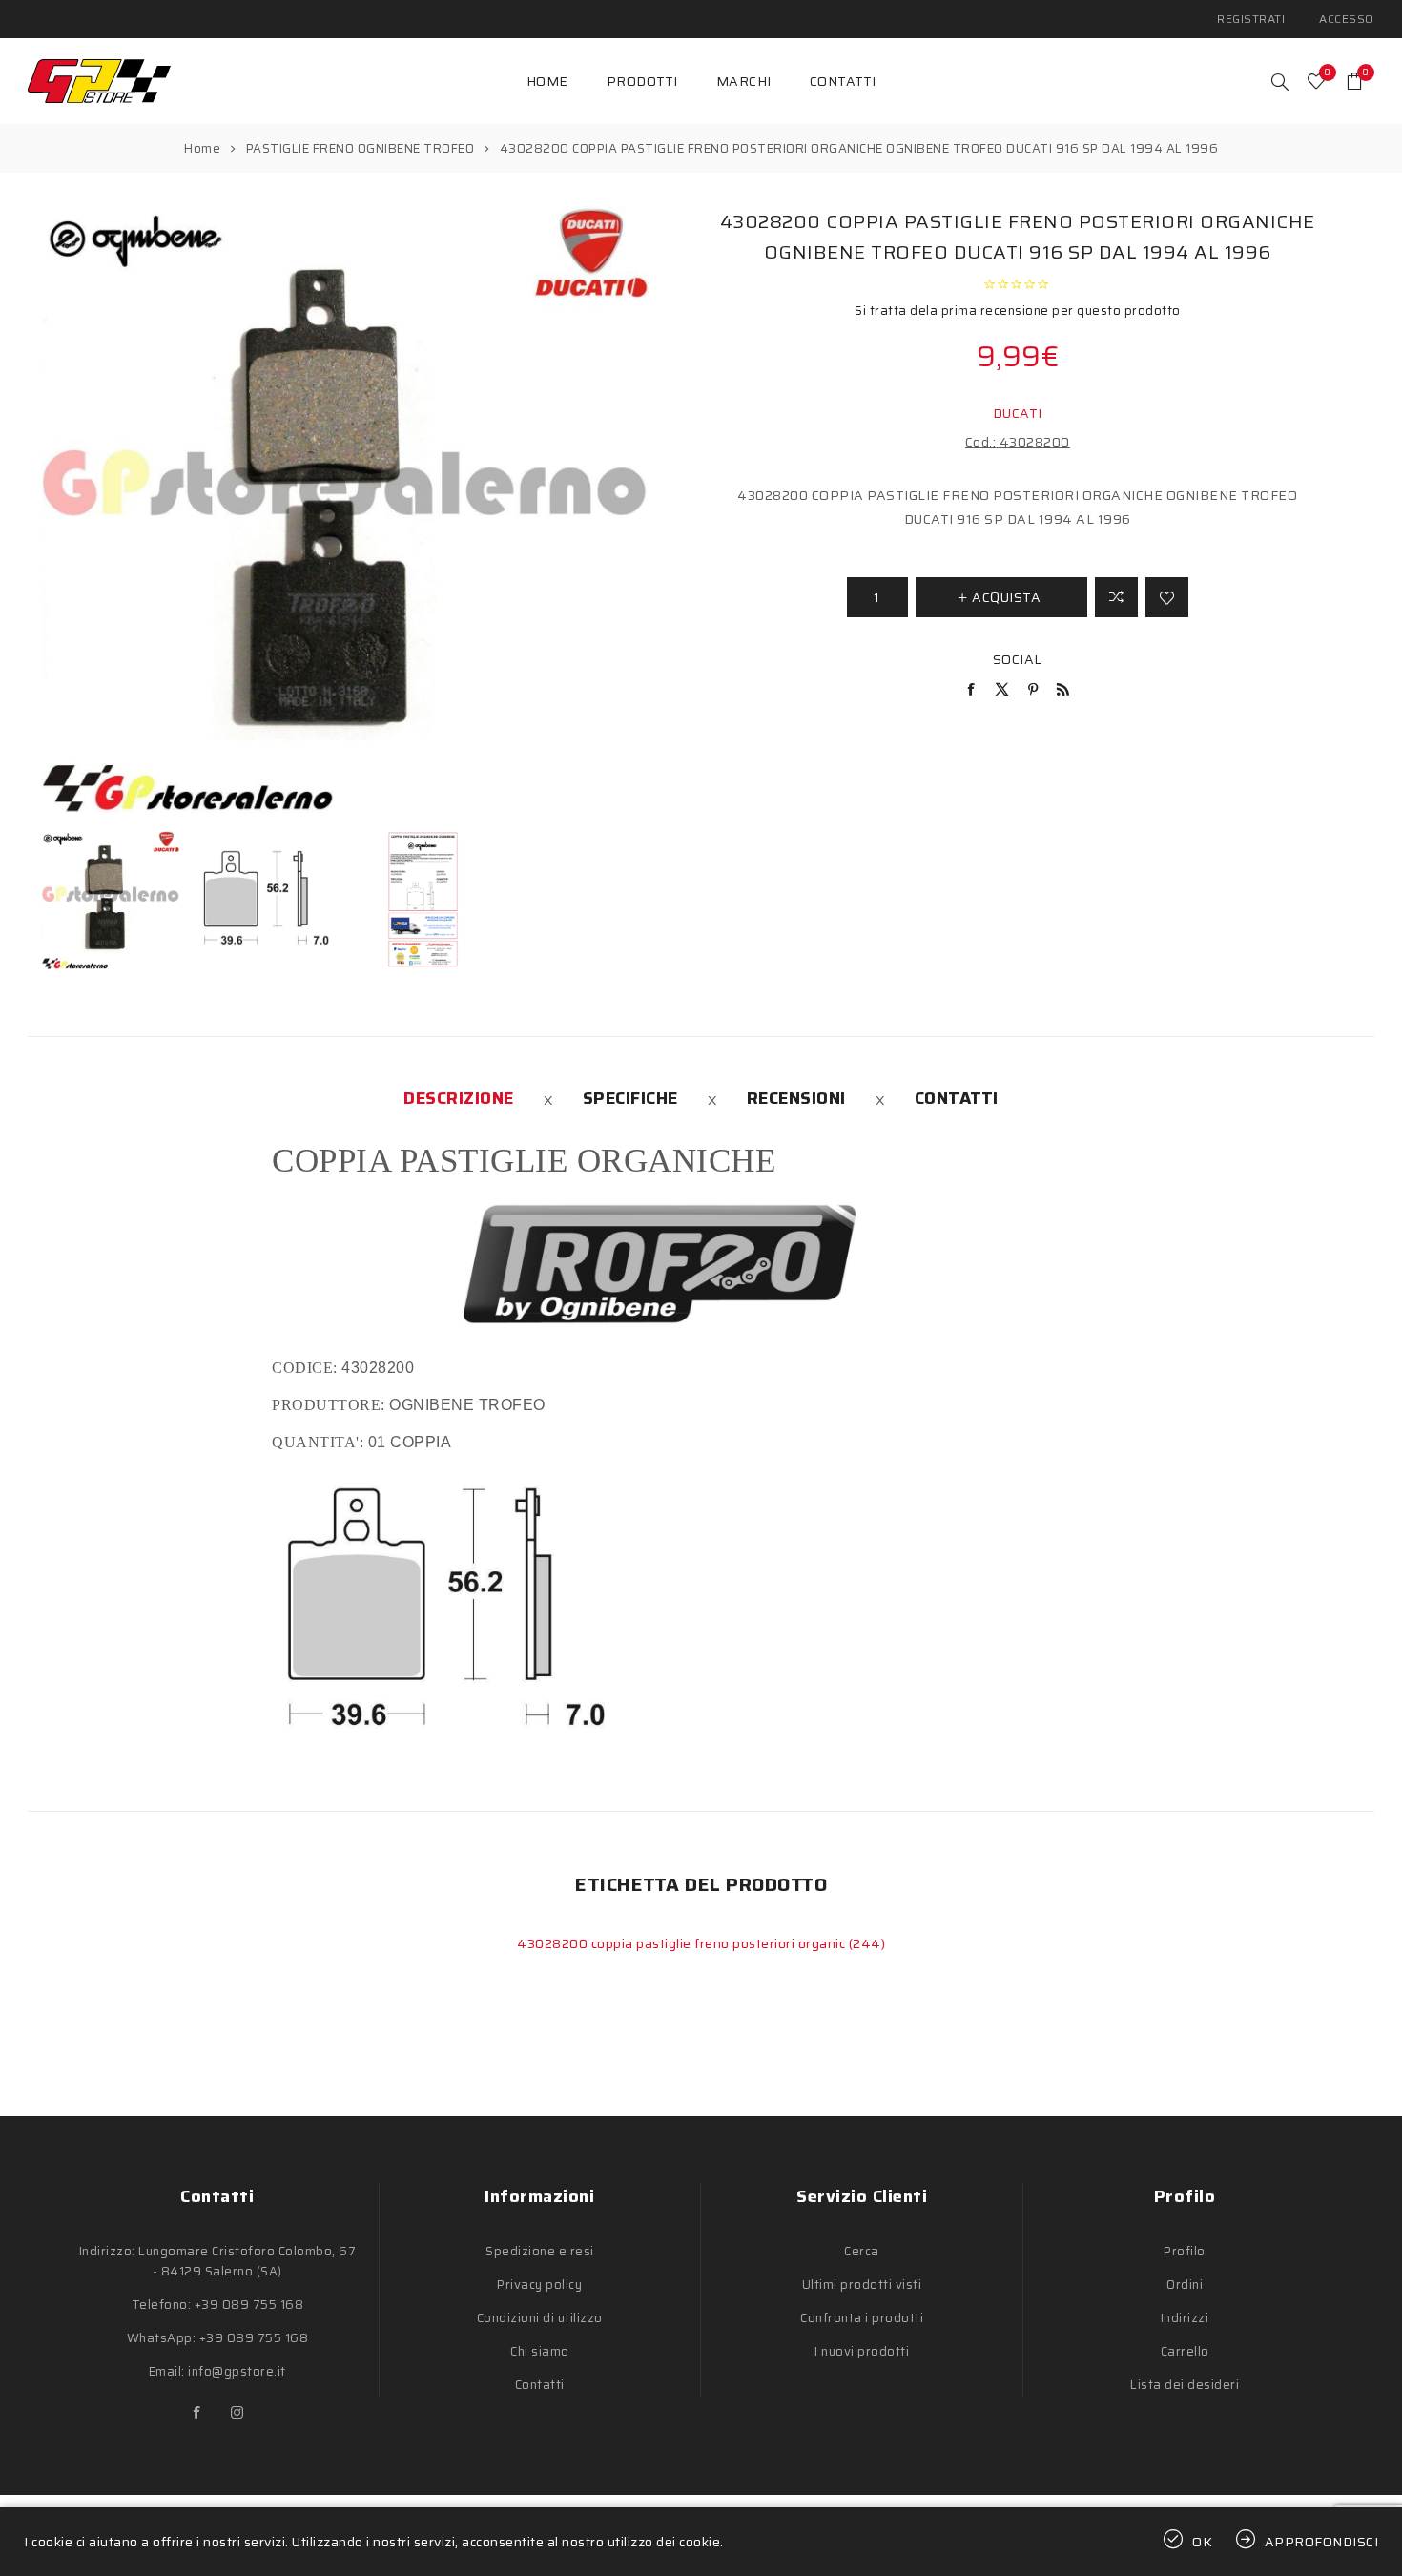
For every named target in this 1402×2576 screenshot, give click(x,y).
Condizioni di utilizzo (540, 2318)
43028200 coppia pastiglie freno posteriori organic (683, 1943)
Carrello (1185, 2351)
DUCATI (1018, 413)
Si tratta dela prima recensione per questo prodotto (1018, 311)
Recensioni (796, 1098)
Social (1018, 659)
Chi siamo (540, 2351)
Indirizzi (1185, 2318)
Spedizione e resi (540, 2251)
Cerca (862, 2251)
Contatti (957, 1098)
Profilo (1185, 2251)
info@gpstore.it (237, 2371)
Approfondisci (1322, 2542)
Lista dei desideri (1185, 2385)
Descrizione (459, 1098)
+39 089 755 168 (249, 2305)
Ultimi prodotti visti (862, 2285)
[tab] (459, 1098)
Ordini (1185, 2285)
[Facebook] (197, 2413)
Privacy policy (539, 2285)
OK (1203, 2542)
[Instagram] (237, 2413)
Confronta (1116, 597)
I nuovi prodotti (862, 2351)
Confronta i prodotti (862, 2318)
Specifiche (630, 1098)
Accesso (1347, 19)
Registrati (1251, 19)
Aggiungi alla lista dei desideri (1167, 597)
